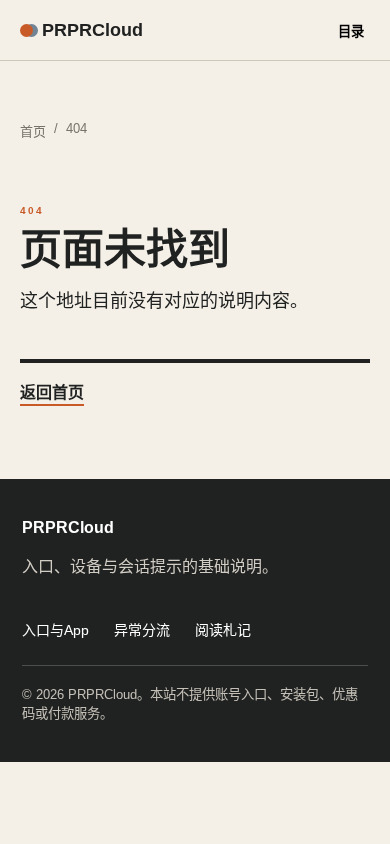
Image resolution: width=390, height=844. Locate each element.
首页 (33, 131)
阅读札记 (223, 630)
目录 (351, 31)
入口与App (55, 630)
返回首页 (52, 392)
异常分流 (142, 630)
